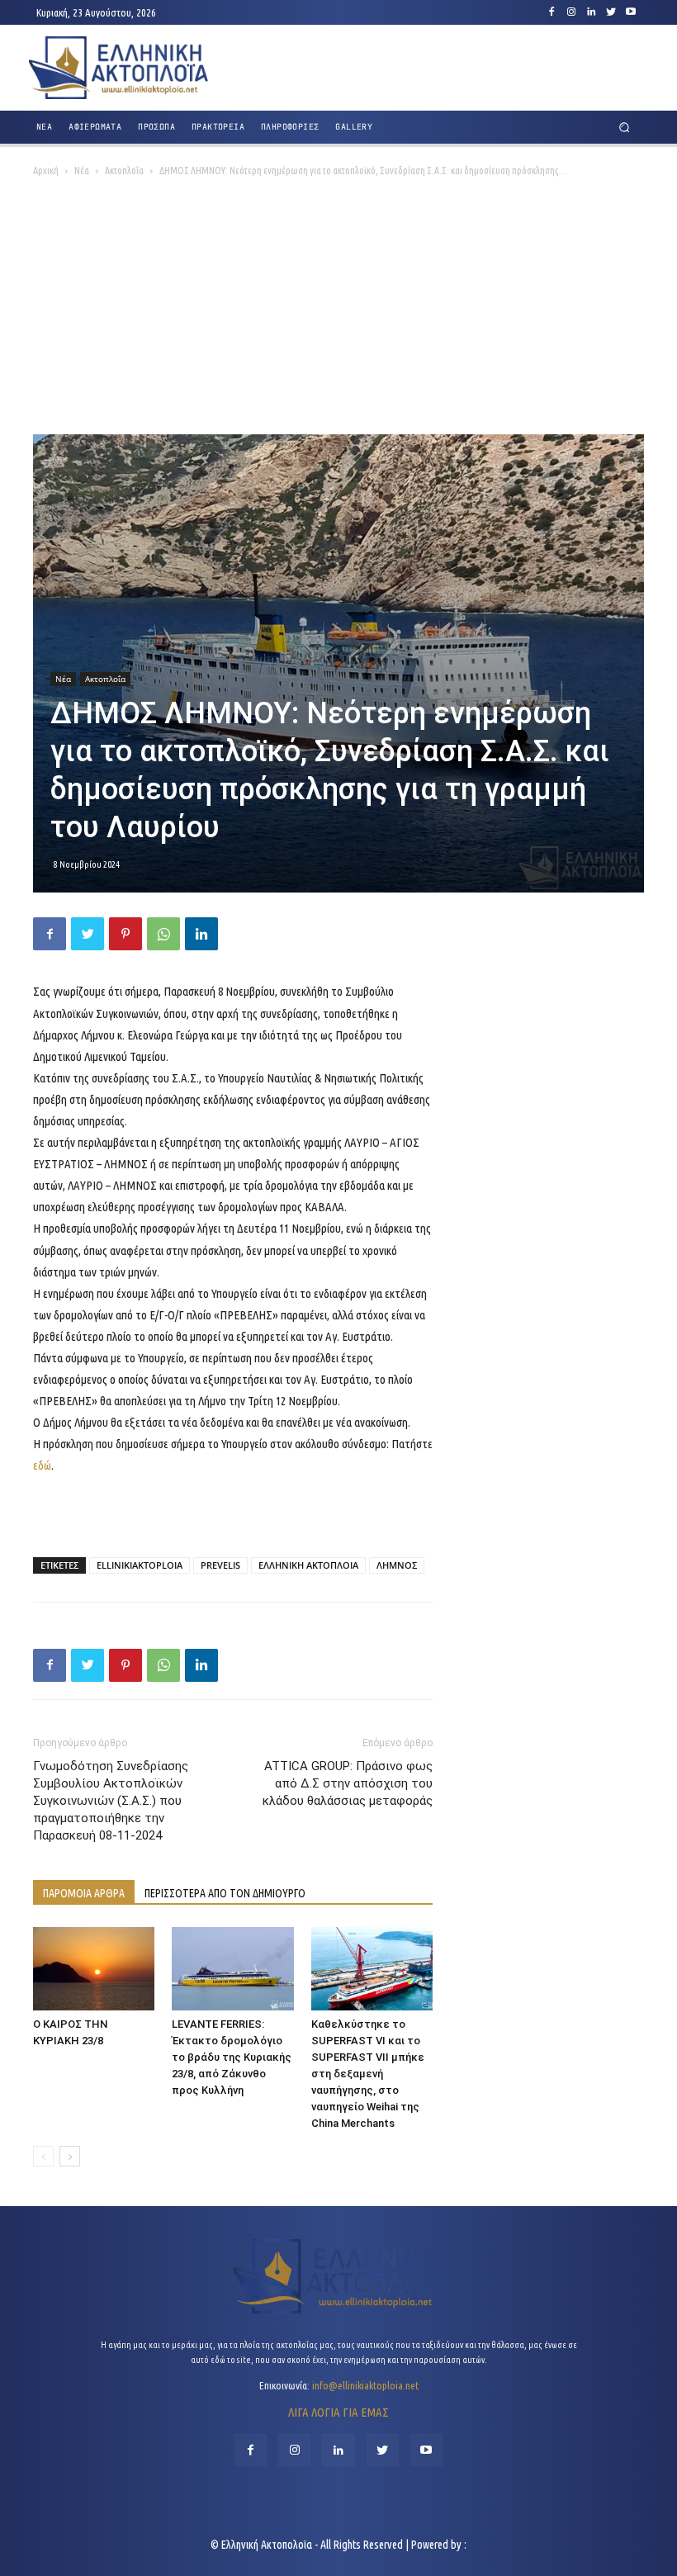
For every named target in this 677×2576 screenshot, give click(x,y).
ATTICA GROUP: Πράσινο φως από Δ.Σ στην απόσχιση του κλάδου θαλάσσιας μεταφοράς (348, 1783)
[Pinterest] (125, 934)
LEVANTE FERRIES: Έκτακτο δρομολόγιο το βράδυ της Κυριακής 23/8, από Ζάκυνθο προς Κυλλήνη (232, 2057)
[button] (625, 128)
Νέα (82, 170)
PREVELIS (220, 1565)
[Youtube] (631, 12)
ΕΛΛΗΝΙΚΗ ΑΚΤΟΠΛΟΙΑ (308, 1565)
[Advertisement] (338, 310)
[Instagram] (571, 12)
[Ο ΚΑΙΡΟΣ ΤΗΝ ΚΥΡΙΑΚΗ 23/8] (94, 1969)
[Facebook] (552, 12)
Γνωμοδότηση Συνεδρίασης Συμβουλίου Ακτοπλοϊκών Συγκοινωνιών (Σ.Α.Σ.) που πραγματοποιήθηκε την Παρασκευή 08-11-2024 (111, 1801)
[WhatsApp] (163, 934)
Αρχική (46, 170)
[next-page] (70, 2156)
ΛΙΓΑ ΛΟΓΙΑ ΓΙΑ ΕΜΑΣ (338, 2412)
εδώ (42, 1465)
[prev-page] (43, 2156)
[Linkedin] (591, 12)
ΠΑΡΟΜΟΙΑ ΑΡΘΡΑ (84, 1893)
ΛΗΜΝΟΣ (397, 1565)
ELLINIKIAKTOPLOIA (140, 1565)
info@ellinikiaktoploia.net (365, 2385)
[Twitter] (611, 12)
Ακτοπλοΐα (124, 170)
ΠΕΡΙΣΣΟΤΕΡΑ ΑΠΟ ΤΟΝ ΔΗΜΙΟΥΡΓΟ (225, 1893)
